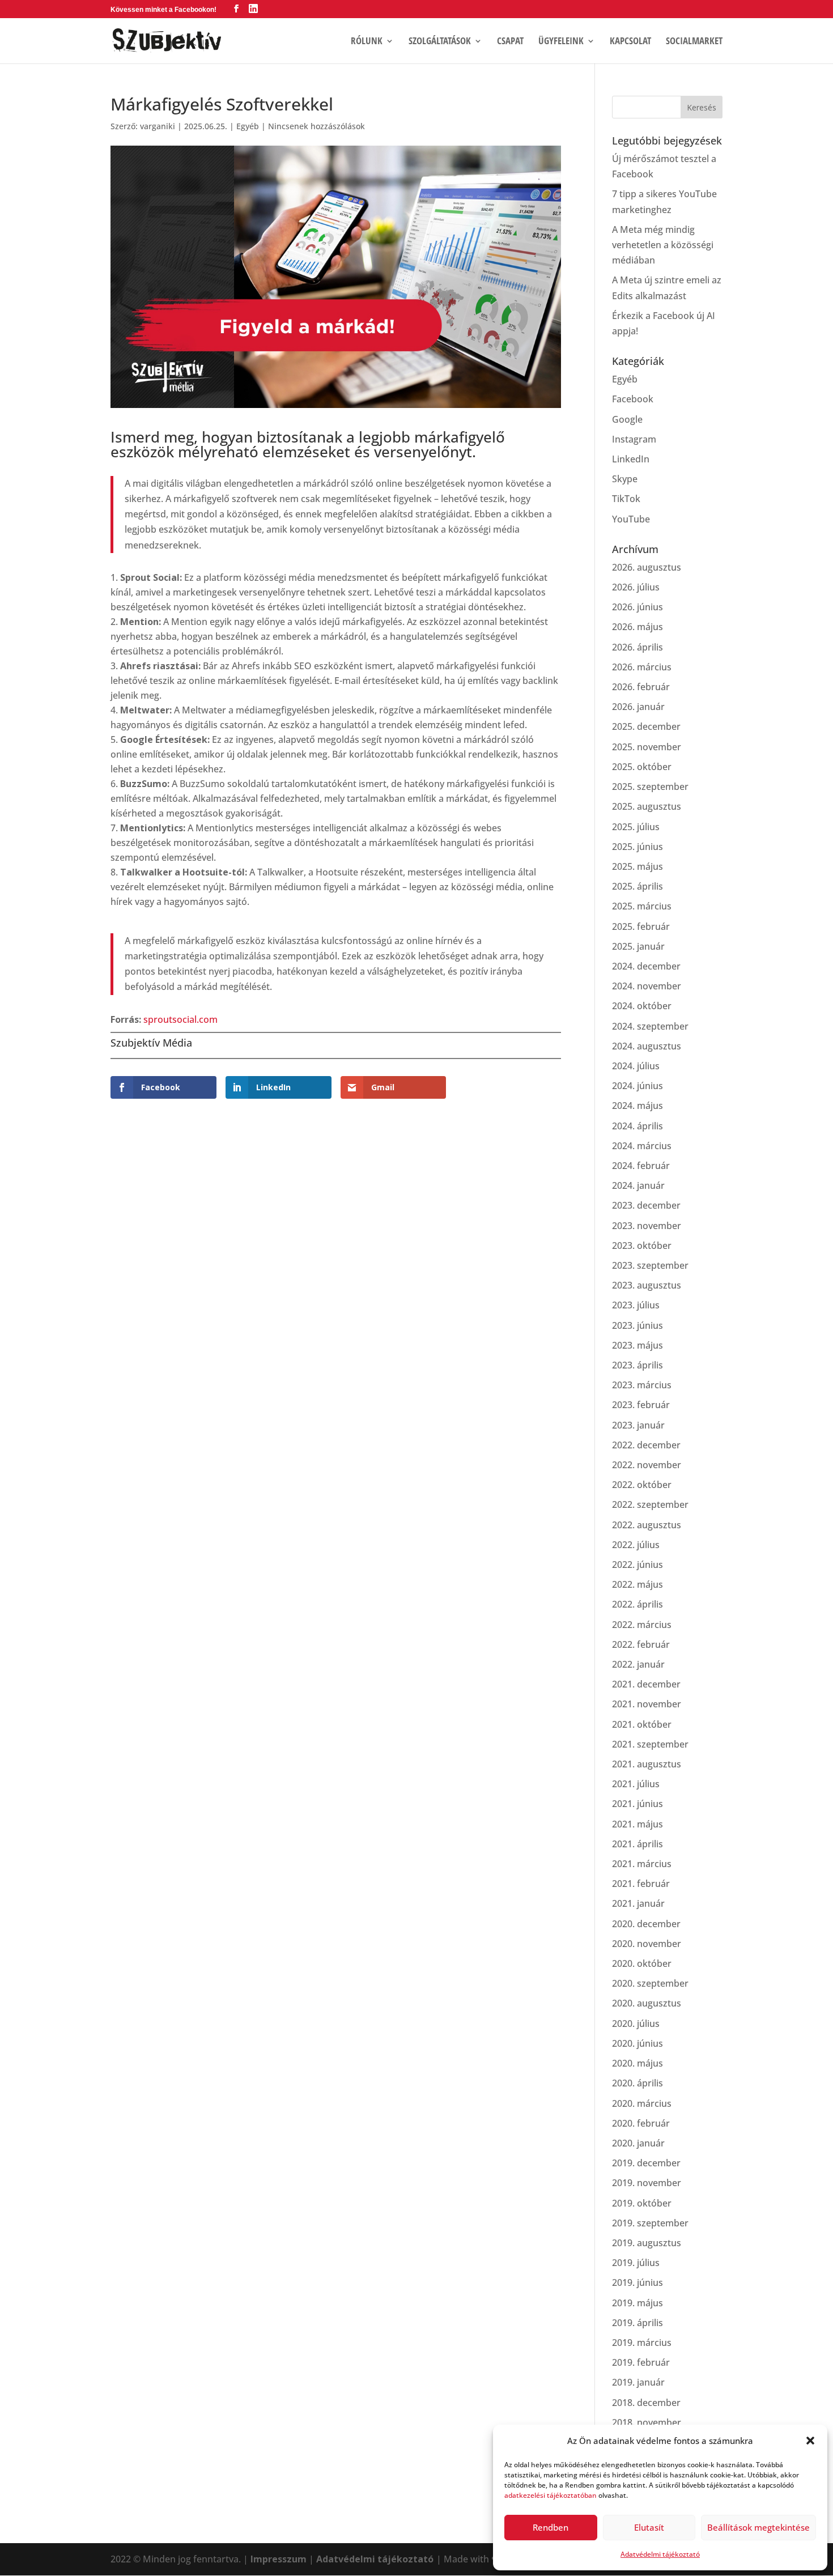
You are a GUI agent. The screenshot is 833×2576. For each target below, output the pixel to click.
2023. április (637, 1365)
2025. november (647, 747)
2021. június (637, 1804)
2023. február (641, 1405)
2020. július (636, 2024)
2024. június (637, 1086)
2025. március (642, 906)
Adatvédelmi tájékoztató (660, 2554)
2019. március (642, 2343)
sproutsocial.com (180, 1019)
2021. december (646, 1684)
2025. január (638, 946)
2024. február (641, 1166)
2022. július (636, 1545)
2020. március (642, 2103)
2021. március (642, 1864)
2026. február (641, 687)
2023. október (642, 1246)
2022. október (642, 1485)
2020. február (641, 2123)
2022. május (637, 1584)
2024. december (646, 966)
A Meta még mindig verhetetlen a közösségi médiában (663, 245)
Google (627, 419)
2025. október (642, 767)
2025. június (637, 847)
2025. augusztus (647, 806)
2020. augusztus (647, 2003)
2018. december (646, 2403)
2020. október (642, 1963)
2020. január (638, 2143)
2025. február (641, 926)
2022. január (638, 1664)
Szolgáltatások (440, 42)
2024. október (642, 1006)
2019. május (637, 2303)
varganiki (158, 126)
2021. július (636, 1784)
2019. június (637, 2282)
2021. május (637, 1824)
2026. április (637, 647)
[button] (810, 2441)
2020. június (637, 2043)
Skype (625, 479)
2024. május (637, 1106)
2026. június (637, 607)
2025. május (637, 866)
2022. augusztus (647, 1525)
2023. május (637, 1345)
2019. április (637, 2323)
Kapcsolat (630, 42)
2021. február (641, 1884)
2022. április (637, 1604)
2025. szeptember (650, 787)
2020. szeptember (650, 1983)
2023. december (646, 1205)
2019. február (641, 2362)
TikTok (626, 499)
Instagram (634, 439)
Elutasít (649, 2527)
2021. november (647, 1704)
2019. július (636, 2263)
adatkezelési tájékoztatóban (551, 2495)
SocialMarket (694, 42)
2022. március (642, 1625)
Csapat (510, 42)
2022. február (641, 1644)
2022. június (637, 1565)
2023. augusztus (647, 1285)
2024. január (638, 1185)
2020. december (646, 1924)
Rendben (551, 2527)
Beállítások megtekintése (758, 2527)
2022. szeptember (650, 1504)
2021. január (638, 1903)
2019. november (647, 2183)
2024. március (642, 1146)
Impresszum (279, 2559)
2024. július (636, 1066)
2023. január (638, 1425)
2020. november (647, 1944)
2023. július (636, 1305)
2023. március (642, 1385)
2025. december (646, 726)
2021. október (642, 1724)
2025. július (636, 827)
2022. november (647, 1465)
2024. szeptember (650, 1026)
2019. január (638, 2382)
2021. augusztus (647, 1764)
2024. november (647, 986)
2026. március (642, 667)
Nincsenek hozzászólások (316, 126)
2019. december (646, 2163)
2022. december (646, 1445)
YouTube (631, 519)
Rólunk (367, 42)
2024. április (637, 1126)
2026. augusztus (647, 567)
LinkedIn (631, 459)
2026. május (637, 627)
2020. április (637, 2083)
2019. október (642, 2203)
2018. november (647, 2422)
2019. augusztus (647, 2243)
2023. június (637, 1325)
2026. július (636, 587)
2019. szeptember (650, 2223)
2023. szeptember (650, 1265)
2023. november (647, 1226)
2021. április (637, 1844)
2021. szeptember (650, 1744)
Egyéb (248, 126)
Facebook (633, 399)
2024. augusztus (647, 1046)
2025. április (637, 886)
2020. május (637, 2063)
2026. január (638, 707)
